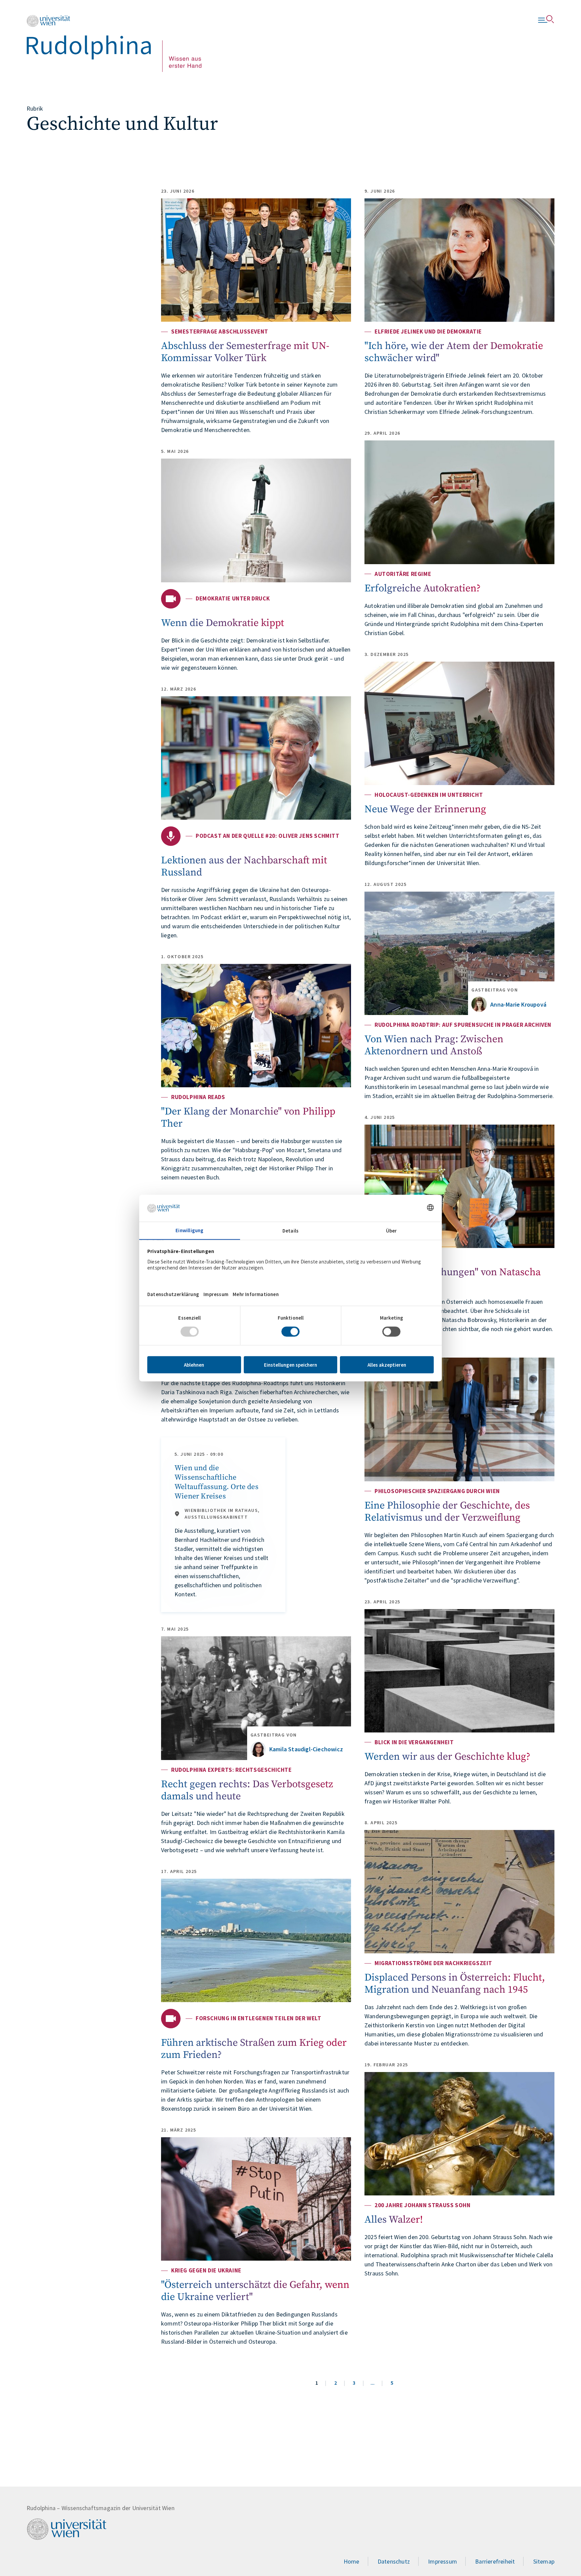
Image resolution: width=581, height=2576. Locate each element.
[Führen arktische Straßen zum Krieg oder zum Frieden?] (256, 1940)
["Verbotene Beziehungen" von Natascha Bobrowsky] (459, 1186)
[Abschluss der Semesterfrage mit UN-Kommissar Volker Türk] (256, 260)
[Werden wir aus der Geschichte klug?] (459, 1671)
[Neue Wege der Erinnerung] (459, 723)
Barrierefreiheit (495, 2561)
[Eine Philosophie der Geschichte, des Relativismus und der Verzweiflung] (459, 1419)
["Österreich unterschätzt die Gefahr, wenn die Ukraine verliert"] (256, 2199)
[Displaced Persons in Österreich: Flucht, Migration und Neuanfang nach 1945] (459, 1892)
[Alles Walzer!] (459, 2134)
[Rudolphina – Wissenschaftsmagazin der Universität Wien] (114, 44)
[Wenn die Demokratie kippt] (256, 520)
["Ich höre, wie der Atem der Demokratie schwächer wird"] (459, 260)
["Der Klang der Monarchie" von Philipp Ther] (256, 1026)
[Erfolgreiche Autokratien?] (459, 502)
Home (352, 2561)
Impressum (442, 2561)
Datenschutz (394, 2561)
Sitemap (544, 2561)
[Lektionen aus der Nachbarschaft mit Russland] (256, 758)
